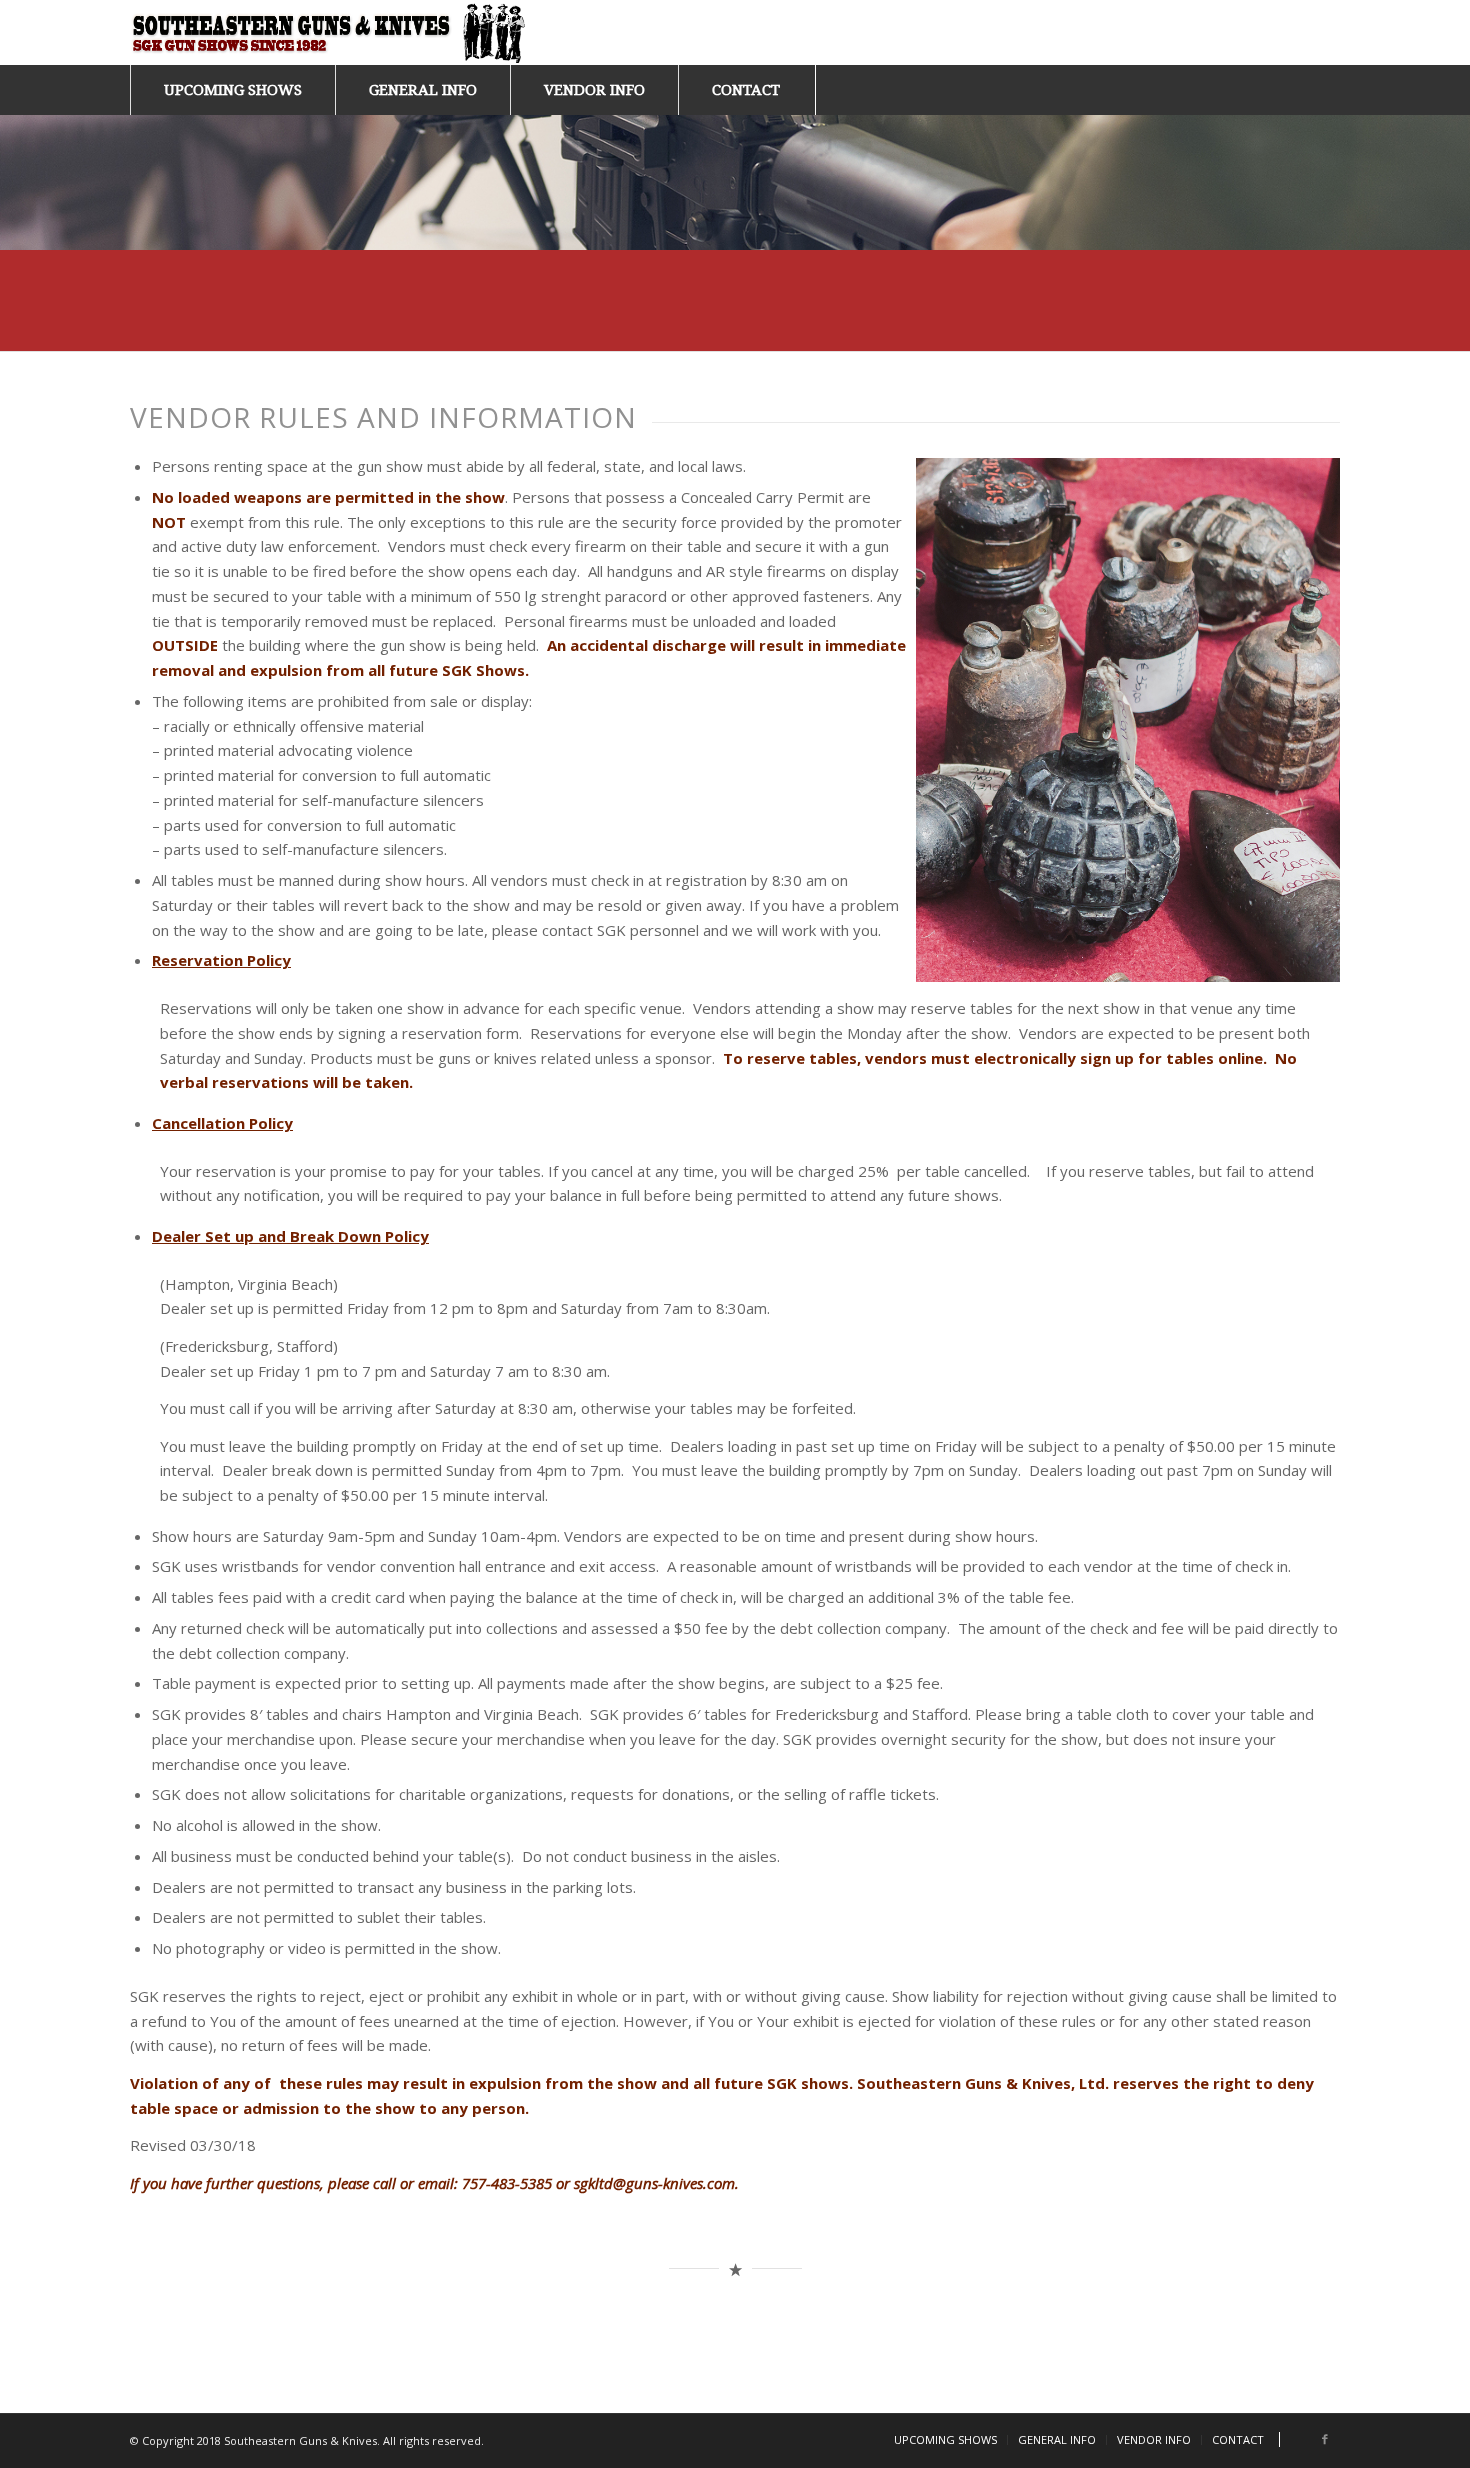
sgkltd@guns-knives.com (654, 2183)
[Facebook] (1325, 2439)
